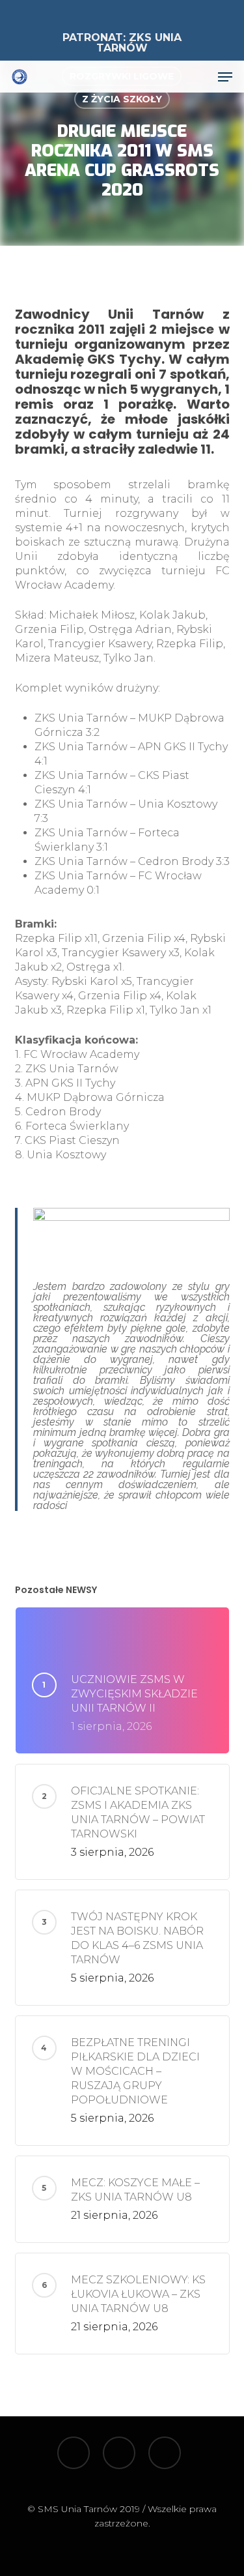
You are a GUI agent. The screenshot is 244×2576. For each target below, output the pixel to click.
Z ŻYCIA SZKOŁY (122, 99)
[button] (225, 77)
